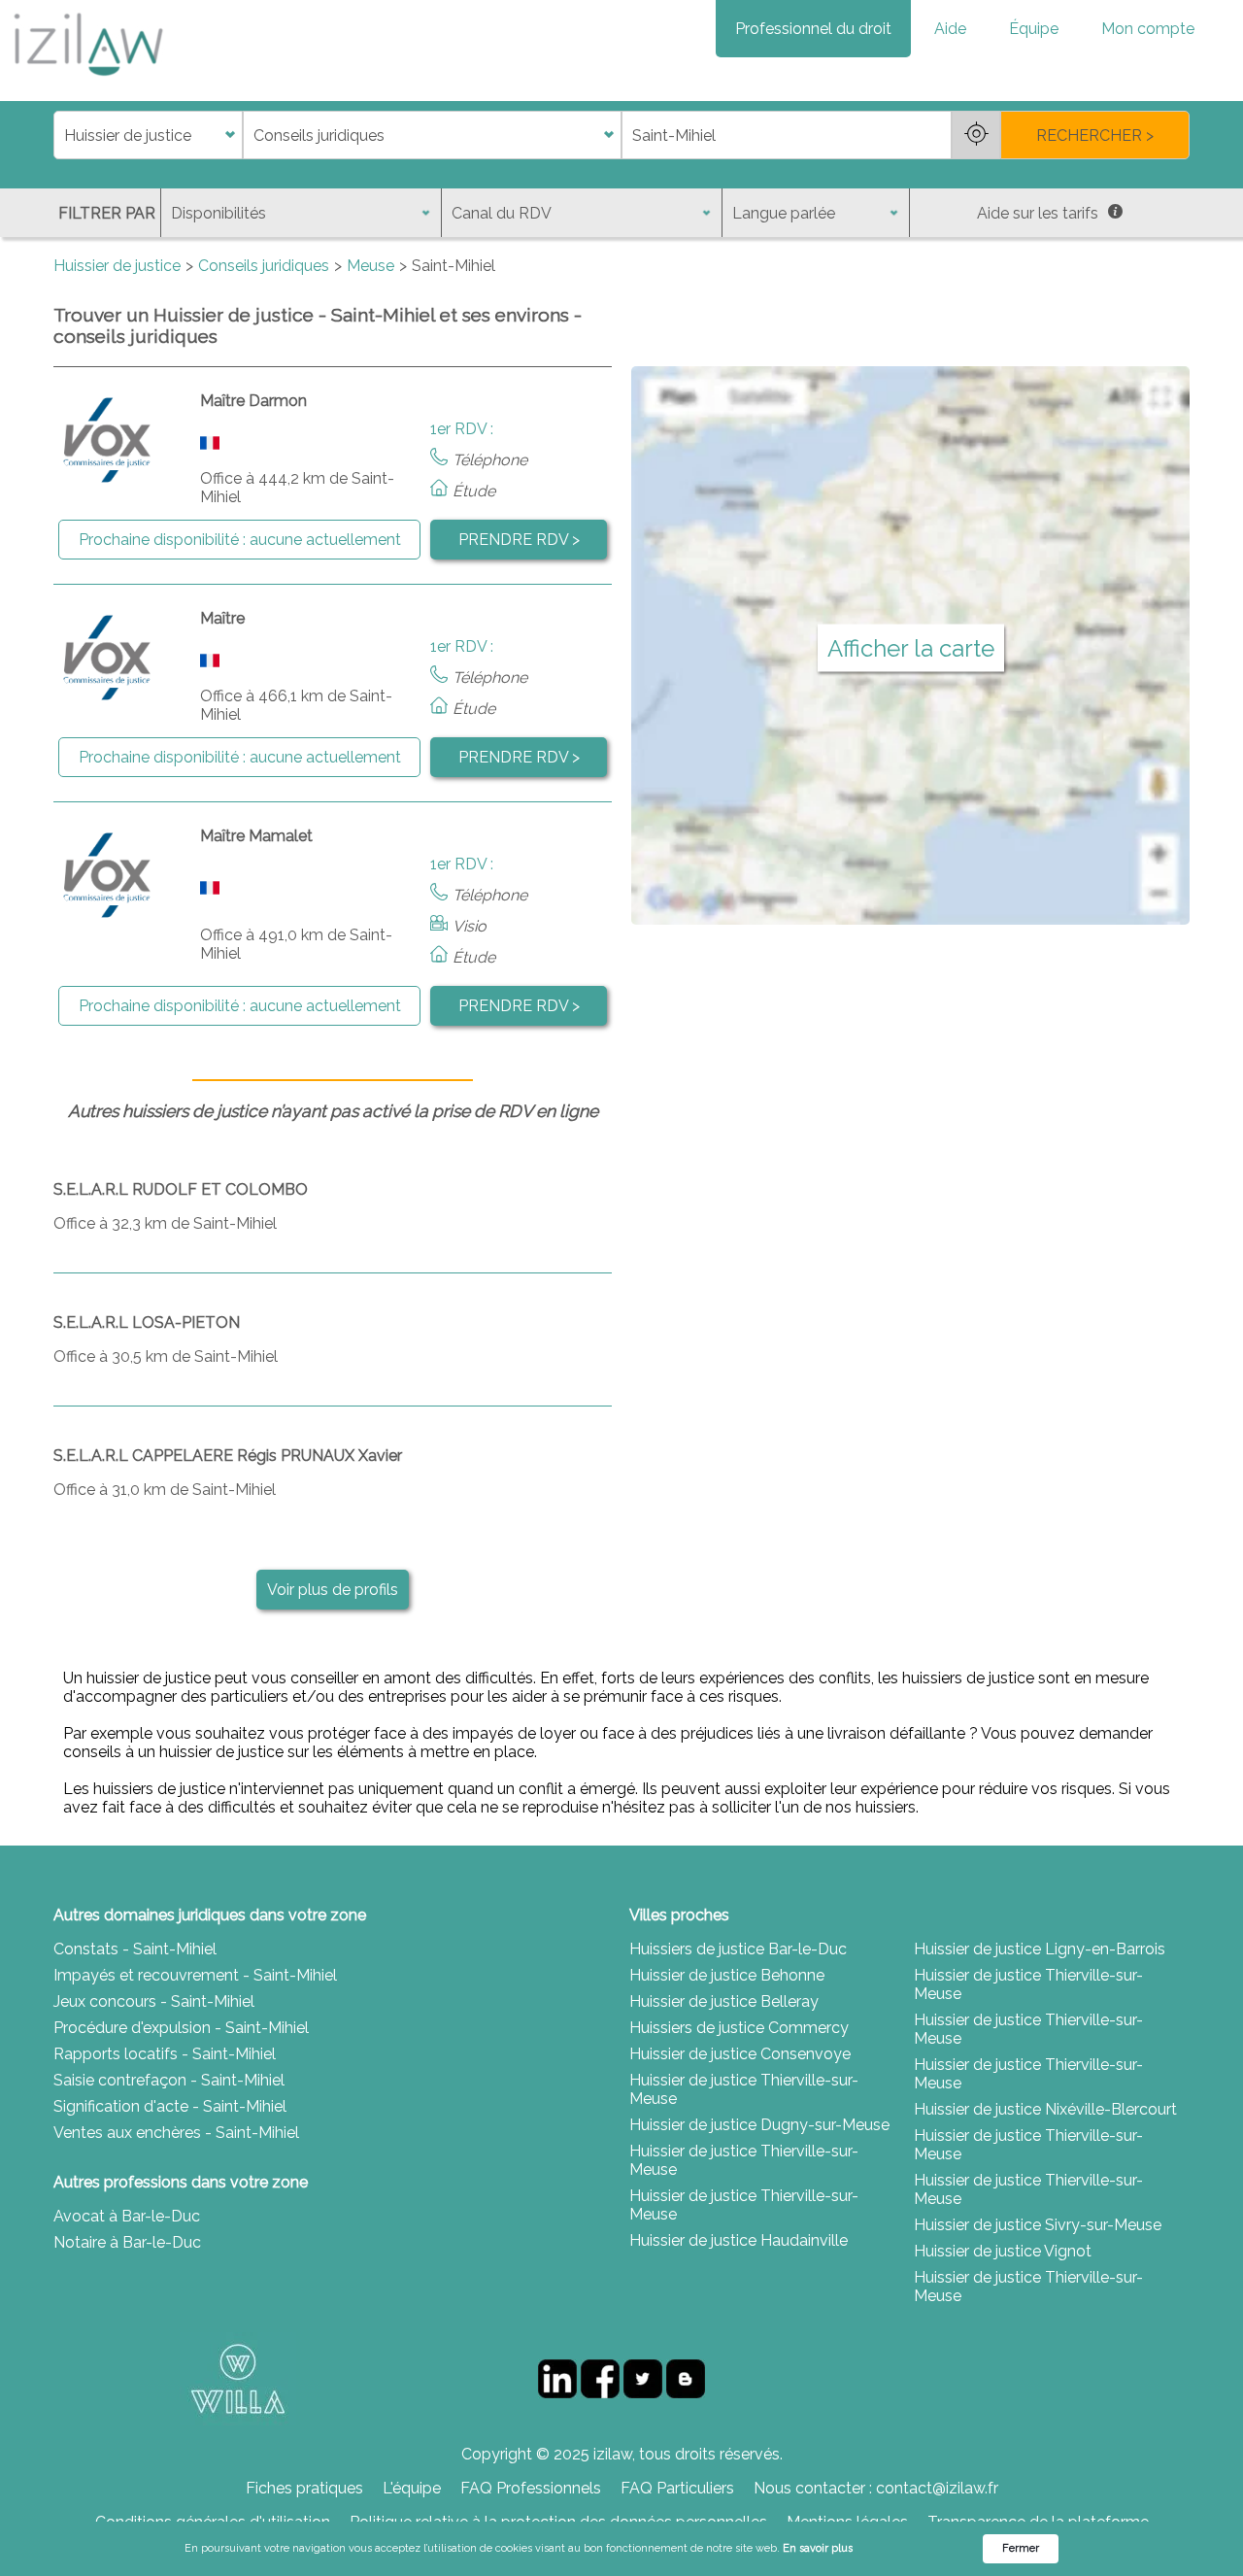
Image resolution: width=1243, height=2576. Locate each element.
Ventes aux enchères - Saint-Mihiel (176, 2133)
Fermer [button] (1021, 2548)
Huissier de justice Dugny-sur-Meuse (759, 2125)
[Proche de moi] (976, 135)
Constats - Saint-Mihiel (135, 1949)
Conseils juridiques (264, 266)
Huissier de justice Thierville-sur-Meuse (744, 2089)
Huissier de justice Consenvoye (740, 2054)
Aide (950, 29)
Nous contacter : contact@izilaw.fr (876, 2488)
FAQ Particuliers (677, 2488)
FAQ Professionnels (531, 2488)
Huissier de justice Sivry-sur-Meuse (1038, 2225)
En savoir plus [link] (818, 2548)
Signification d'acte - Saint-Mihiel (170, 2106)
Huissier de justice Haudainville (739, 2240)
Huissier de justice (117, 266)
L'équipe (412, 2488)
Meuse (370, 266)
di (60, 136)
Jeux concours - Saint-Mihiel (154, 2001)
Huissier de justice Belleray (724, 2001)
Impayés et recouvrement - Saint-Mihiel (195, 1975)
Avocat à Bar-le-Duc (127, 2216)
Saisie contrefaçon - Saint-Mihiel (169, 2080)
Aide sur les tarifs (1038, 213)
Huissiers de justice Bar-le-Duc (738, 1949)
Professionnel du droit (813, 29)
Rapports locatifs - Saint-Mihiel (165, 2054)
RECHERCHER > (1095, 136)
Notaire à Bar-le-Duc (127, 2242)
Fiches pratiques (304, 2488)
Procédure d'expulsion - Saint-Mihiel (181, 2028)
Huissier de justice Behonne (727, 1975)
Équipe (1034, 29)
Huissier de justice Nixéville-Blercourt (1045, 2109)
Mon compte (1148, 29)
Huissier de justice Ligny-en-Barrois (1040, 1949)
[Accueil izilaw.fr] (87, 82)
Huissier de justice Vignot (1003, 2251)
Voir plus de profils (333, 1590)
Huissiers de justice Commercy (739, 2028)
